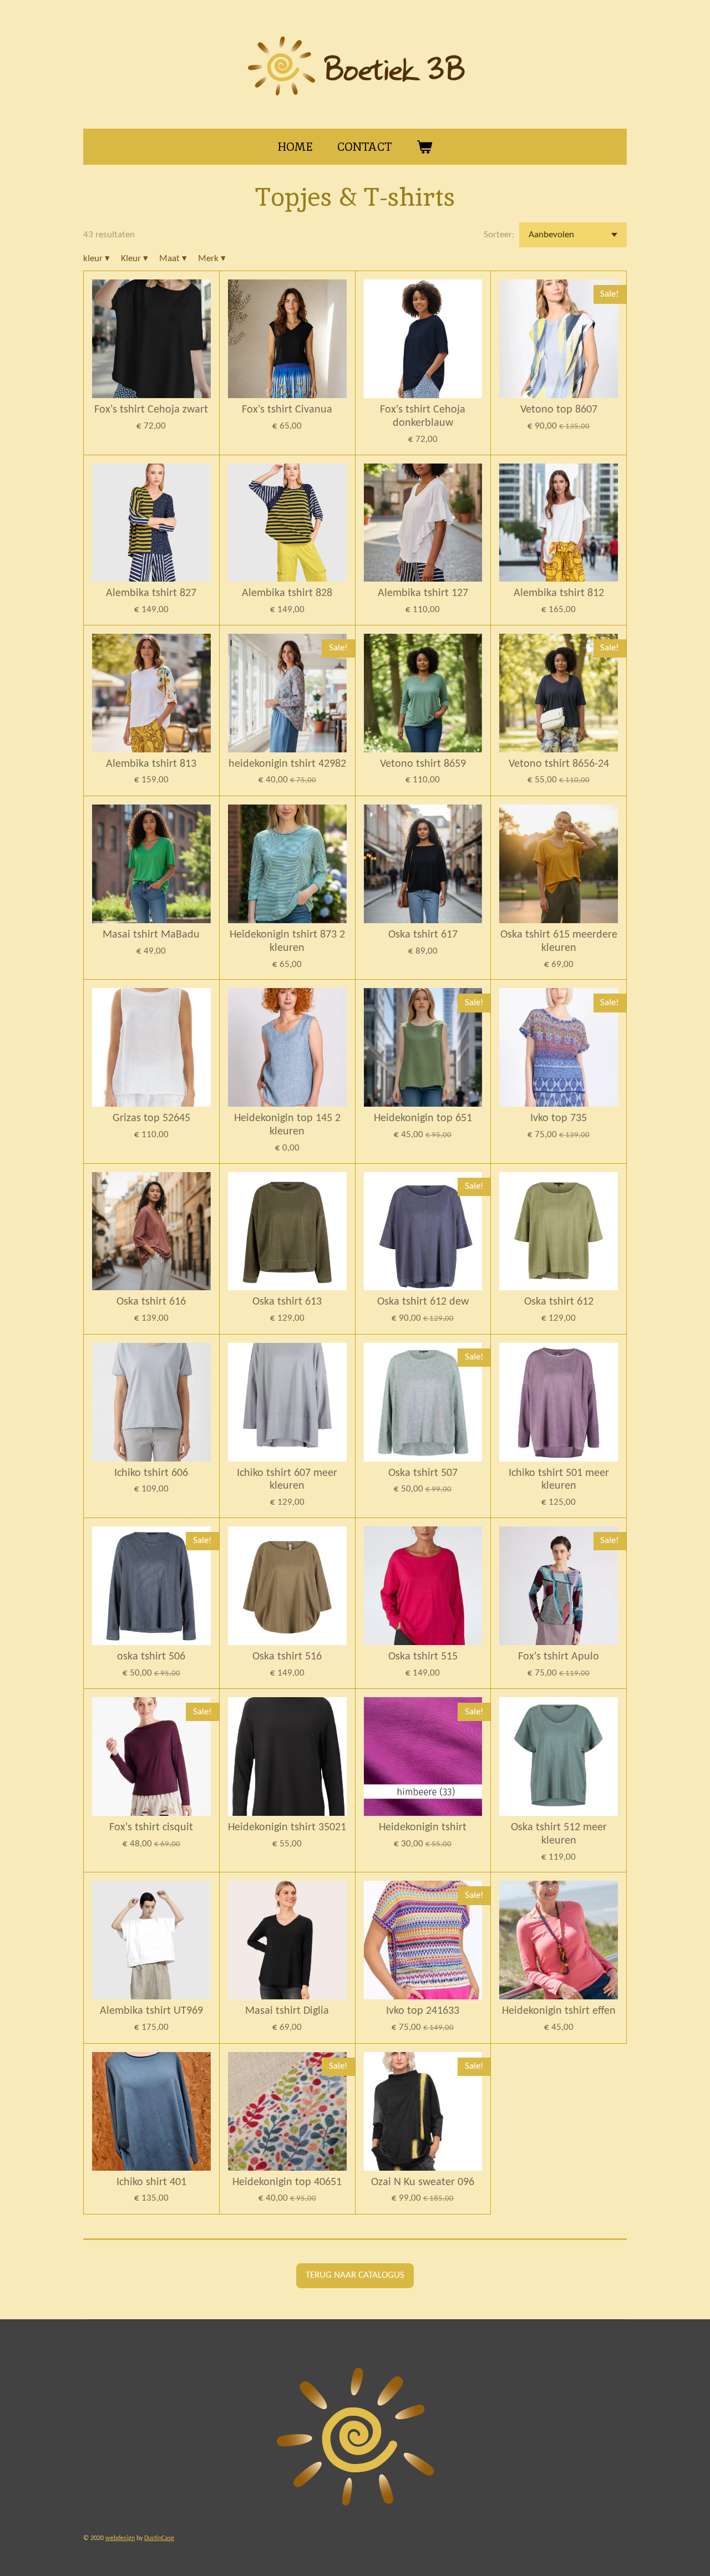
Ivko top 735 (559, 1118)
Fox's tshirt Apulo (559, 1657)
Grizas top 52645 (151, 1118)
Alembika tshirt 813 (151, 764)
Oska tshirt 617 (423, 935)
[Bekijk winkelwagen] (425, 147)
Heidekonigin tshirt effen (559, 2011)
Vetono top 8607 (559, 410)
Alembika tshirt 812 (559, 593)
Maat (173, 259)
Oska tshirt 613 (287, 1302)
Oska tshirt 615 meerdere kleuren (559, 941)
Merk (212, 259)
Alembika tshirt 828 (287, 593)
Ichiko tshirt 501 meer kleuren (559, 1480)
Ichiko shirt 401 (151, 2182)
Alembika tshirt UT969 (151, 2011)
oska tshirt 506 (151, 1657)
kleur (97, 259)
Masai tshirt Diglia (287, 2011)
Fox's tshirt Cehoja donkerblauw (423, 416)
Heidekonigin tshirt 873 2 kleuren (287, 941)
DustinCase (159, 2538)
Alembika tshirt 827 (151, 593)
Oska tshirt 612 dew (423, 1302)
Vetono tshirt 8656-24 (559, 764)
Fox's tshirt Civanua (287, 410)
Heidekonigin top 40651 (287, 2182)
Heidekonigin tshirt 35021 (287, 1827)
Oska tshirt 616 (151, 1302)
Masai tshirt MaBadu (151, 935)
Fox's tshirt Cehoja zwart (151, 410)
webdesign (120, 2538)
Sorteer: (499, 235)
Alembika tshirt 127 (423, 593)
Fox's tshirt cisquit (151, 1827)
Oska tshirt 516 (287, 1657)
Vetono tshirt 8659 (423, 764)
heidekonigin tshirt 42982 (287, 764)
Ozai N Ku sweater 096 (423, 2182)
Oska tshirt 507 (423, 1473)
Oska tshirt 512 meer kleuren (559, 1834)
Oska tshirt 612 (559, 1302)
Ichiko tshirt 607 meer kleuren (287, 1480)
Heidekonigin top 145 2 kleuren (287, 1125)
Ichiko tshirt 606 (151, 1473)
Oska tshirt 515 (423, 1657)
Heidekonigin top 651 (423, 1118)
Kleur (135, 259)
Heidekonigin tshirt (423, 1827)
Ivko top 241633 (423, 2011)
